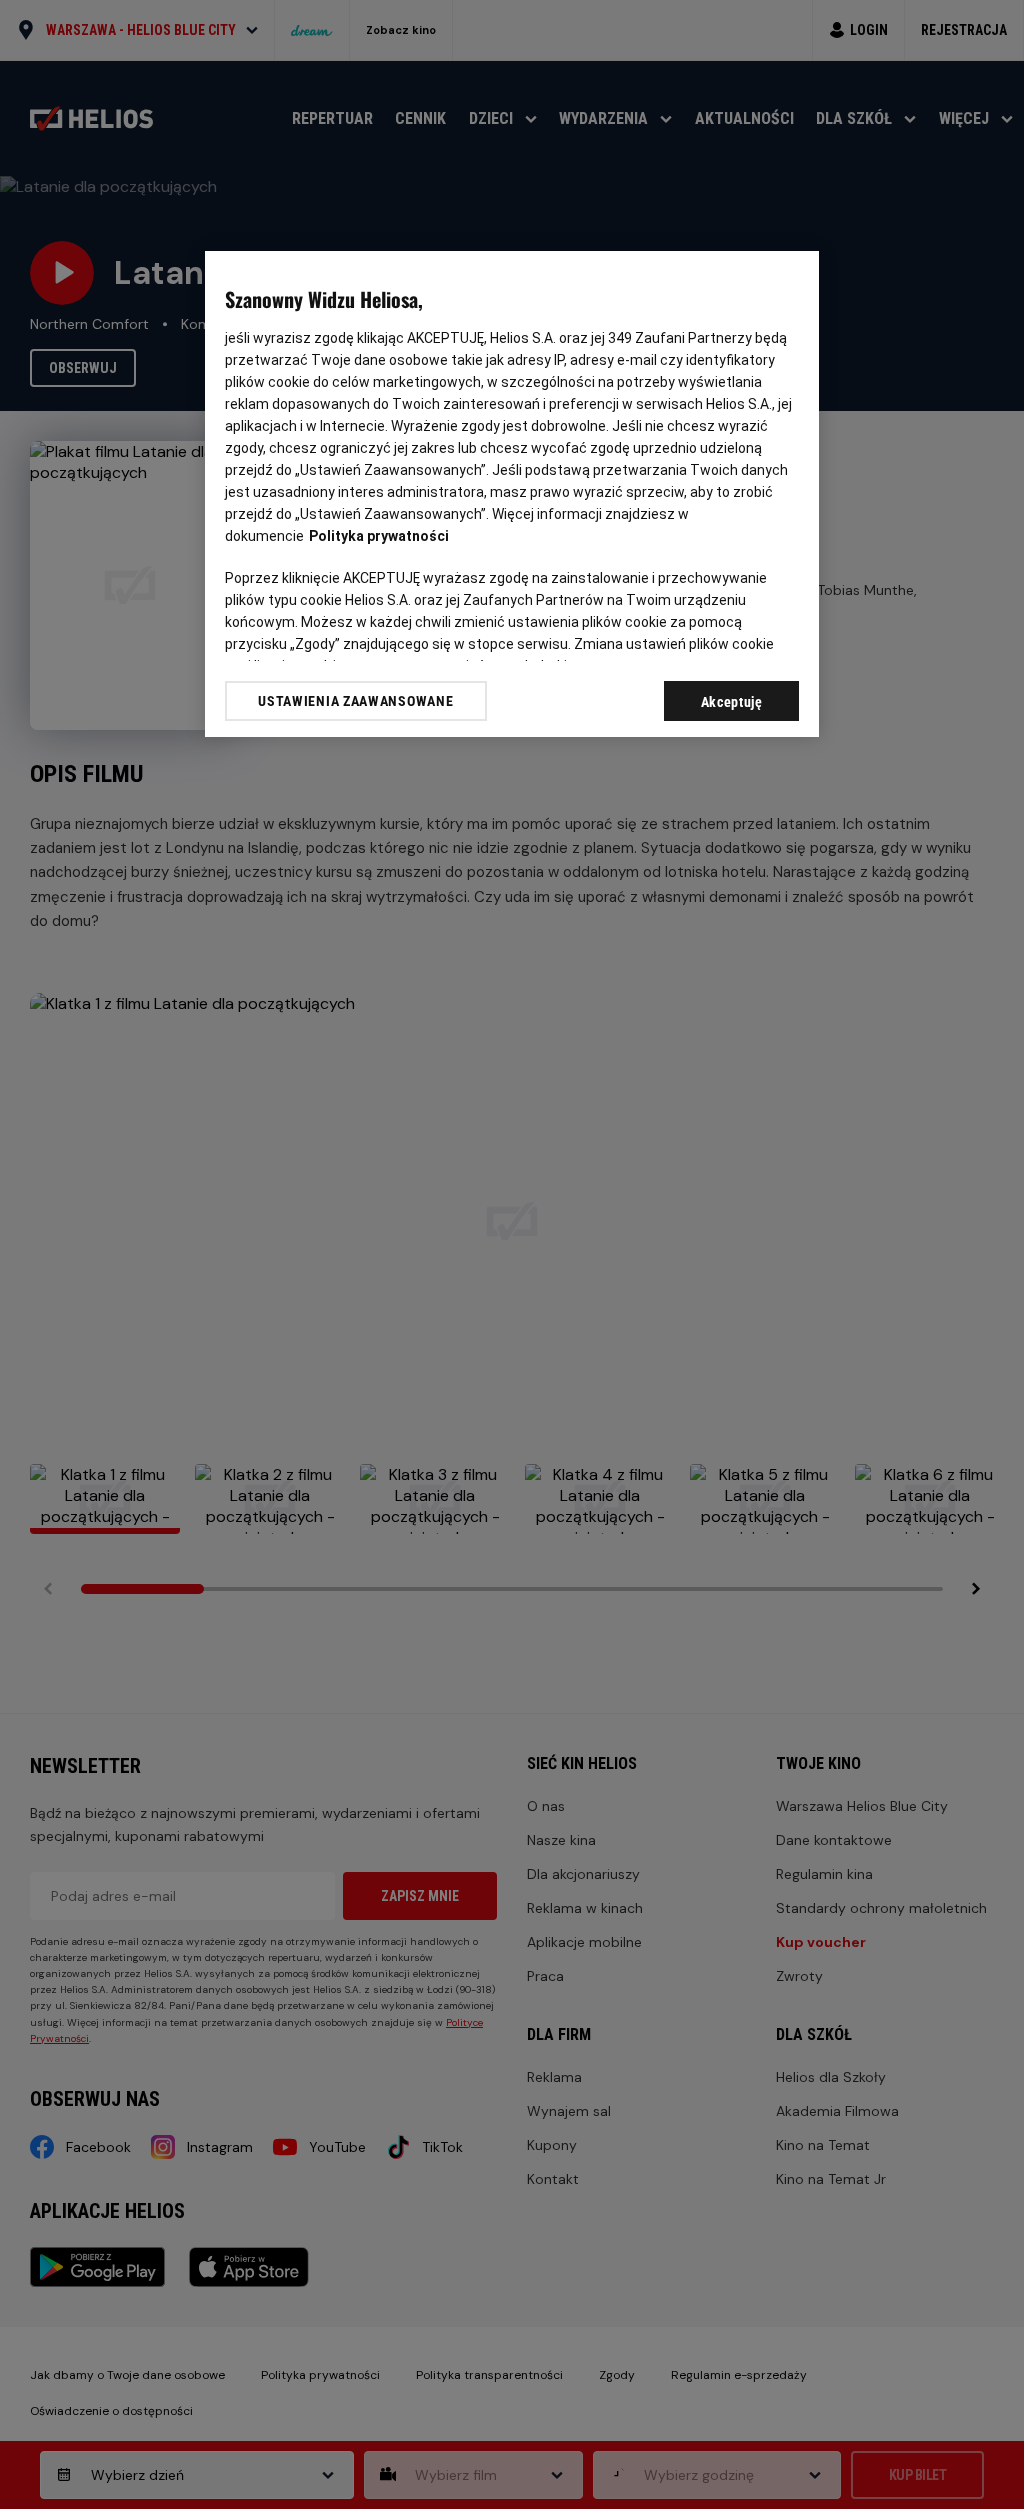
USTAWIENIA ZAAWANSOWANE (355, 701)
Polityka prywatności (379, 536)
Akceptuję (732, 702)
